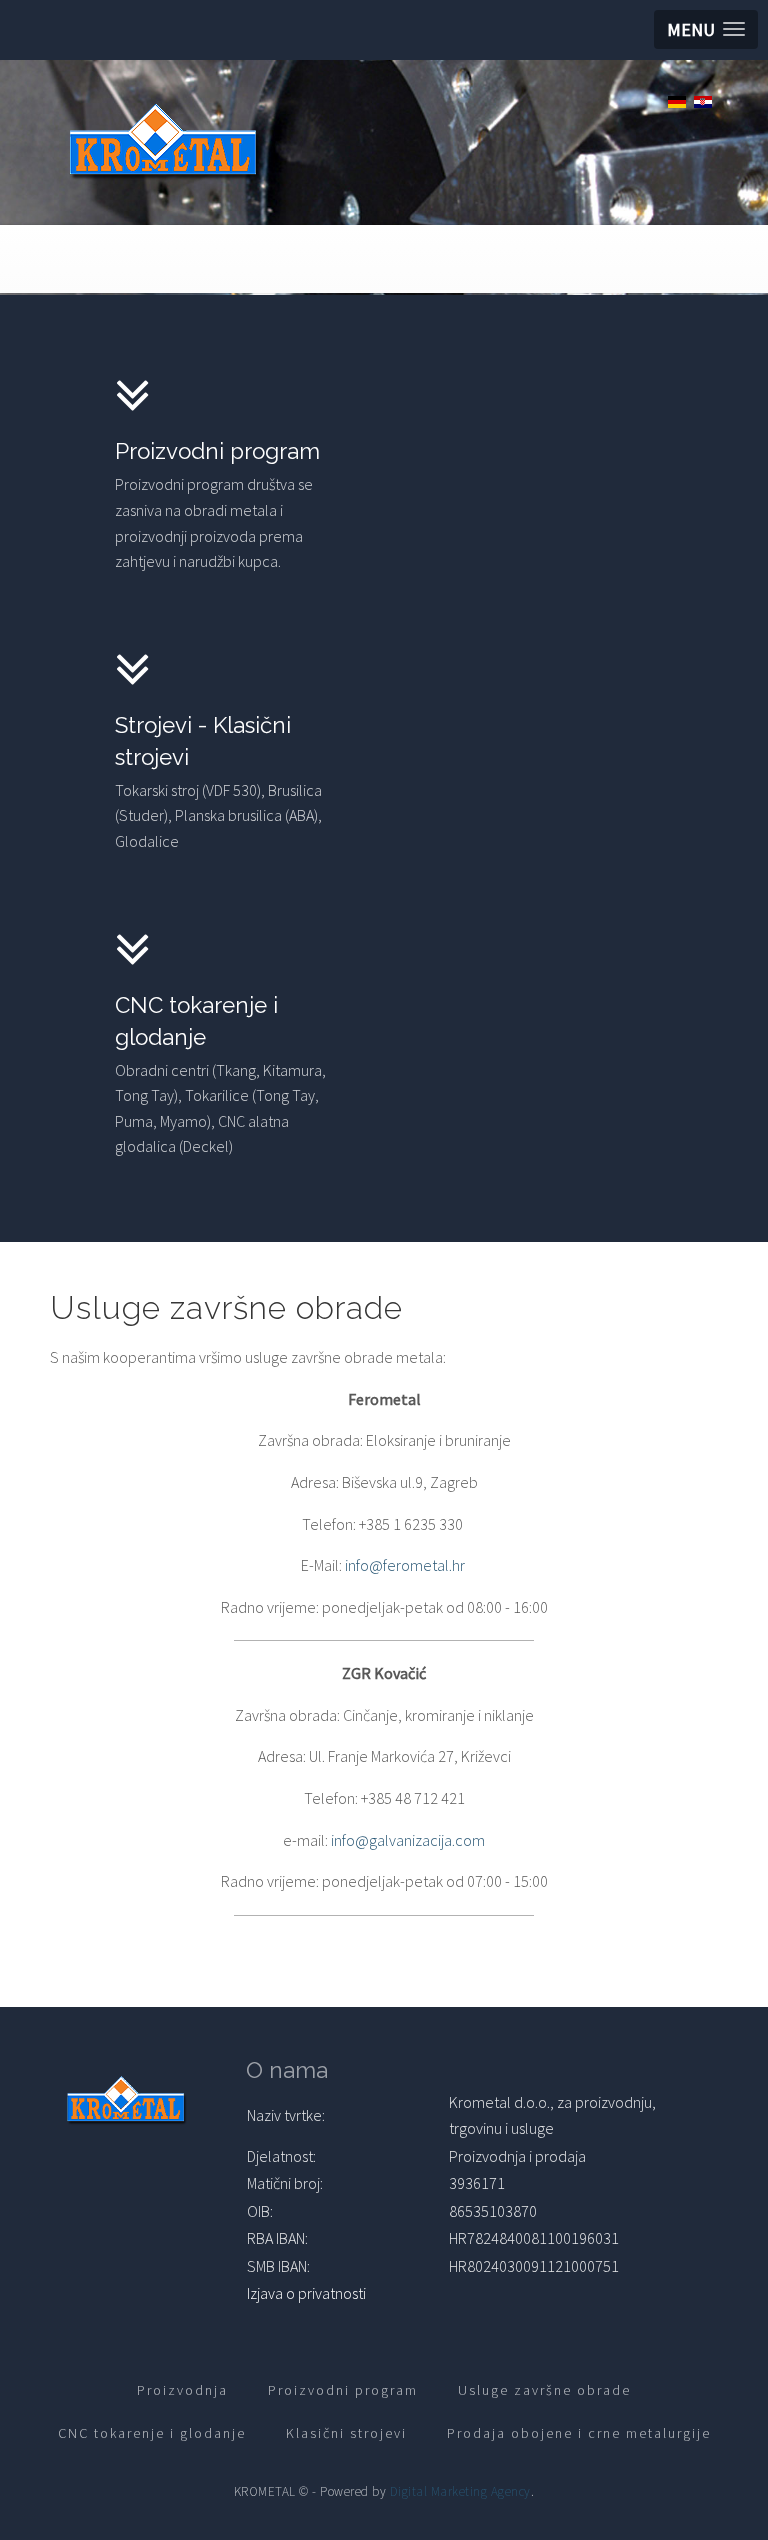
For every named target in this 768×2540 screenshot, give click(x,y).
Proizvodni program (343, 2390)
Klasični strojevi (346, 2433)
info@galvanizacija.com (408, 1840)
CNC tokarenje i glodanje (152, 2433)
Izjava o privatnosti (306, 2293)
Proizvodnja (182, 2390)
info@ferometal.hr (405, 1565)
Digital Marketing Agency (460, 2491)
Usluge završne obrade (544, 2390)
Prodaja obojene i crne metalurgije (579, 2433)
